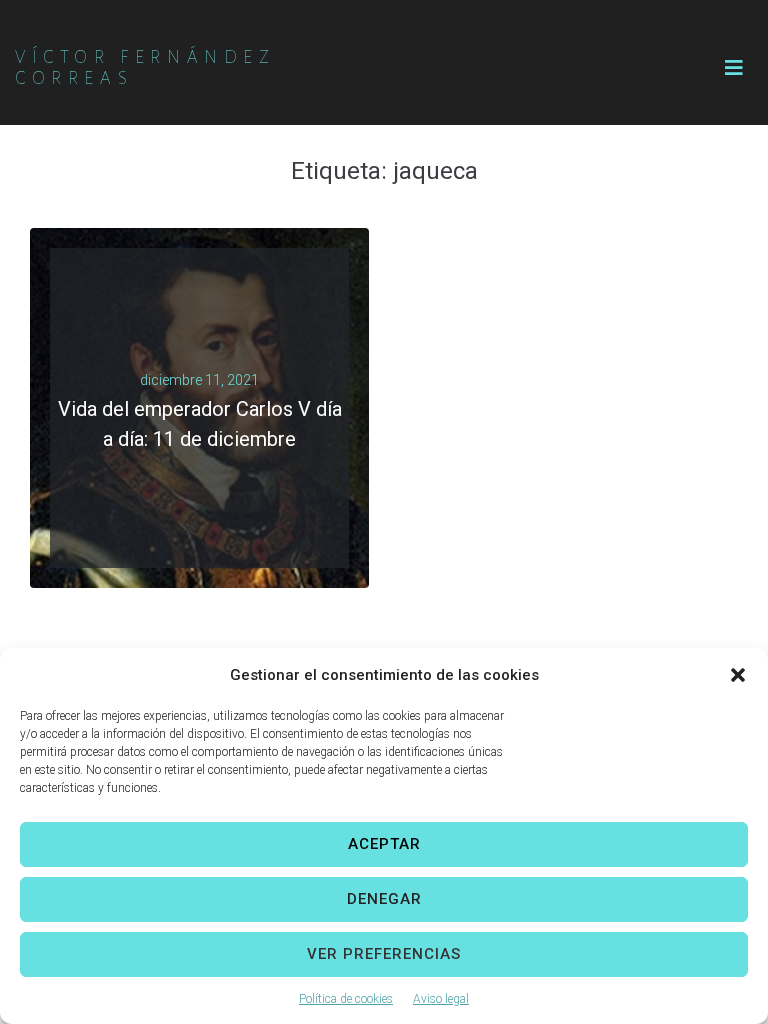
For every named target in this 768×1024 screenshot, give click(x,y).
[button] (738, 675)
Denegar (384, 899)
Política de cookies (346, 999)
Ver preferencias (384, 954)
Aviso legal (441, 999)
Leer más (191, 456)
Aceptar (384, 844)
